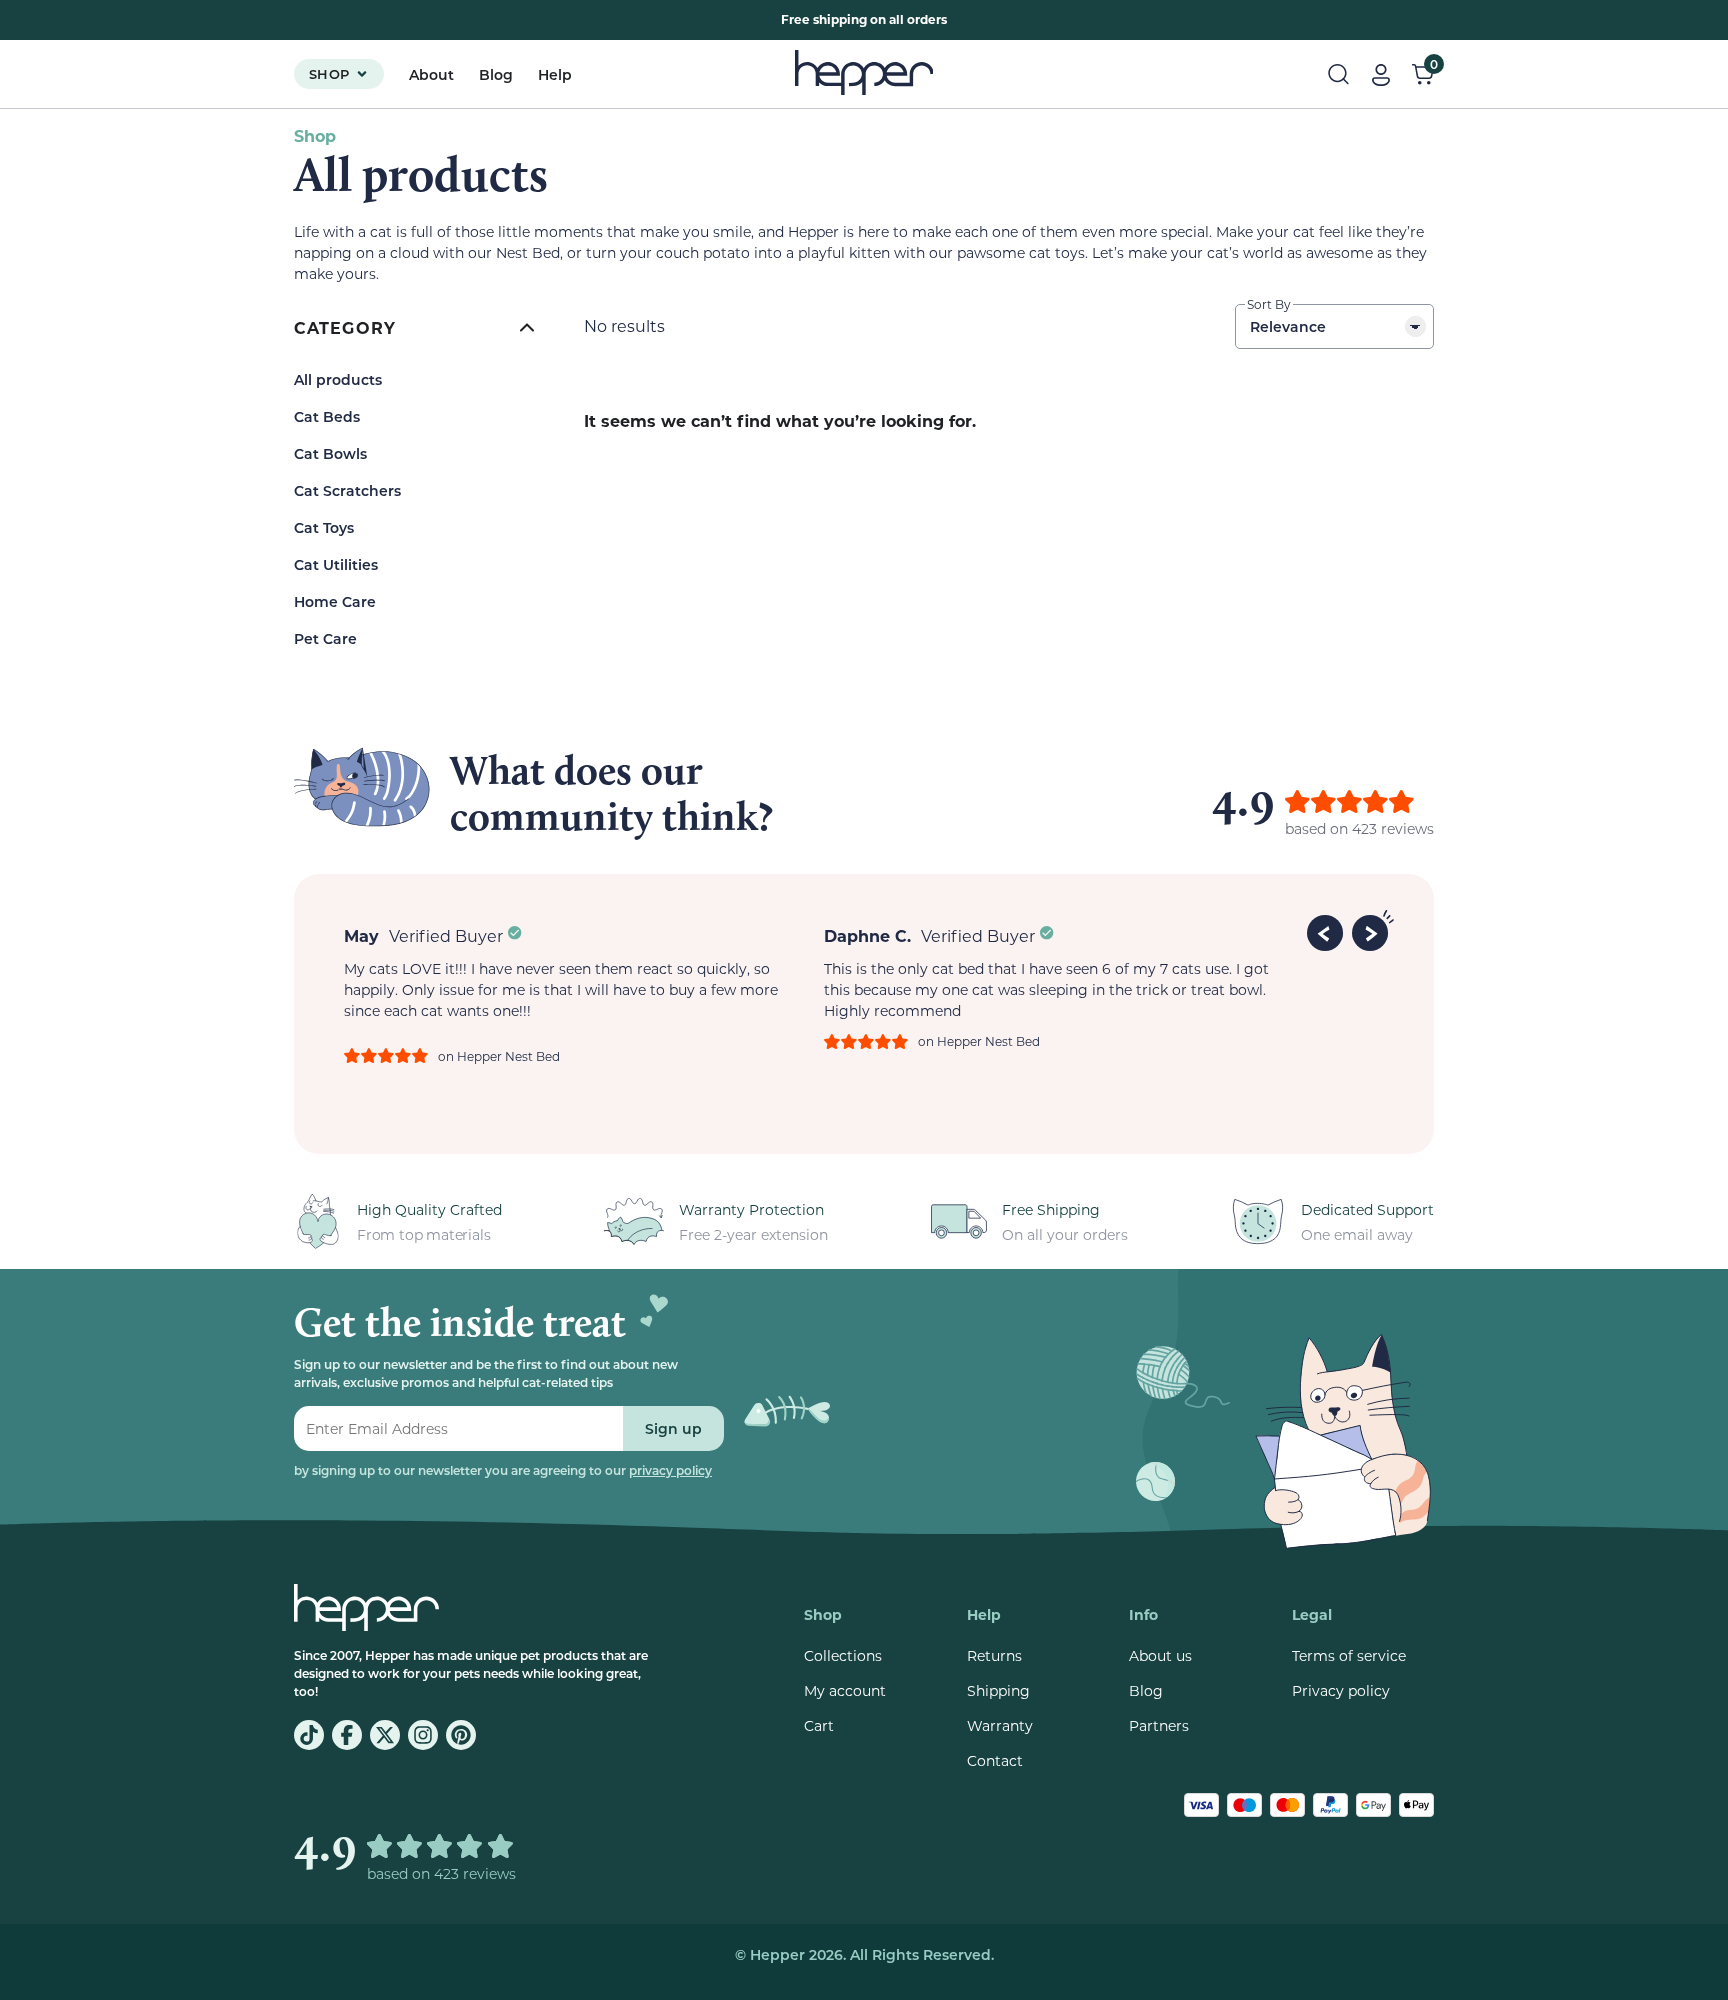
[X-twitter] (385, 1735)
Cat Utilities (336, 564)
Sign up (673, 1428)
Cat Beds (327, 416)
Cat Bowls (330, 453)
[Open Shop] (362, 74)
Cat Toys (324, 527)
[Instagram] (423, 1735)
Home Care (335, 601)
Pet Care (325, 638)
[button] (1328, 930)
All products (338, 379)
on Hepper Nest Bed (499, 1056)
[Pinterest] (461, 1735)
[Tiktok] (309, 1735)
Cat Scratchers (347, 490)
